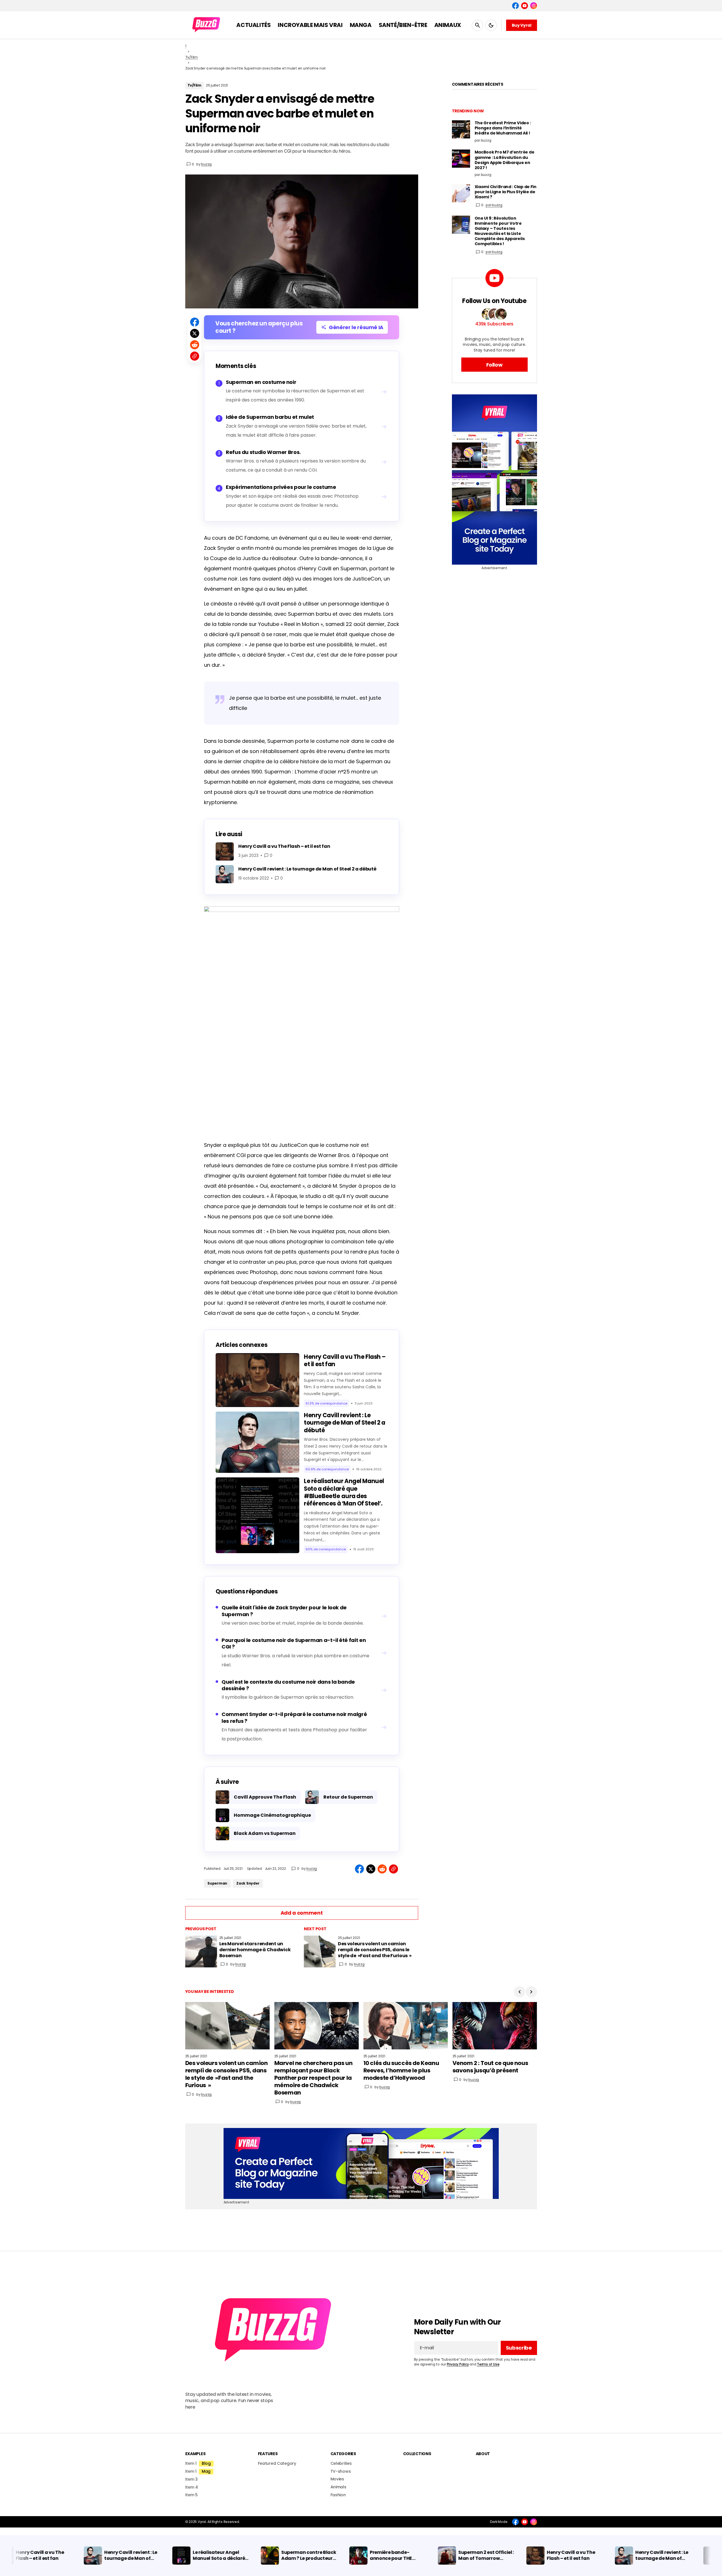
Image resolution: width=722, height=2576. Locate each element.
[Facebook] (515, 6)
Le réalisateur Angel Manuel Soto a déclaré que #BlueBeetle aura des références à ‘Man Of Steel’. (344, 1492)
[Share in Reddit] (195, 345)
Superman (217, 1883)
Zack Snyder (248, 1883)
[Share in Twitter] (195, 333)
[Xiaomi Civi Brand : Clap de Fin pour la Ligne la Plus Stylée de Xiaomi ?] (461, 193)
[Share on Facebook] (195, 322)
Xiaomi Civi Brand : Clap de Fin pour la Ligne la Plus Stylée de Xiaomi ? (506, 192)
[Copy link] (195, 356)
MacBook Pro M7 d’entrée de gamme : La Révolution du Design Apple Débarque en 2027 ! (505, 160)
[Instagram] (534, 6)
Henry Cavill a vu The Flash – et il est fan (345, 1360)
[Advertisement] (494, 480)
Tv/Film (191, 57)
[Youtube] (525, 6)
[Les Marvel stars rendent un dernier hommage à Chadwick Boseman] (201, 1952)
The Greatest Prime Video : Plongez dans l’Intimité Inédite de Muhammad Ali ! (503, 128)
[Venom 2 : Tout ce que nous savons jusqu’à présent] (495, 2026)
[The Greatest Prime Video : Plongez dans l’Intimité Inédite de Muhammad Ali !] (461, 129)
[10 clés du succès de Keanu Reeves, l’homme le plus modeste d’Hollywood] (406, 2026)
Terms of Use (488, 2364)
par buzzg (494, 205)
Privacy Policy (458, 2364)
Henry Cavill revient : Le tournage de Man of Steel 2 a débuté (345, 1423)
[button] (477, 25)
